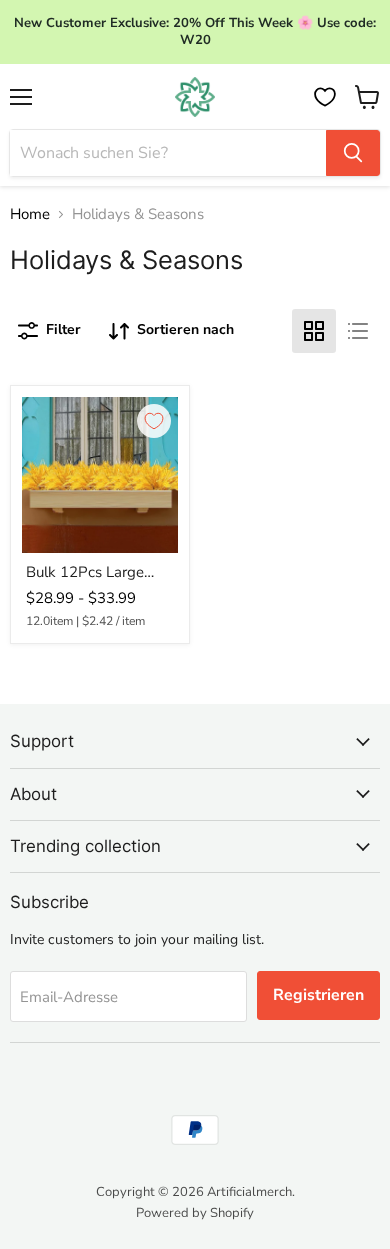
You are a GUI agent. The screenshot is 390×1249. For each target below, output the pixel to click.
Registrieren (318, 995)
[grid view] (314, 331)
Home (30, 214)
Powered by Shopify (195, 1213)
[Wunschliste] (325, 97)
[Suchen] (353, 153)
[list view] (358, 331)
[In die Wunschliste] (154, 421)
